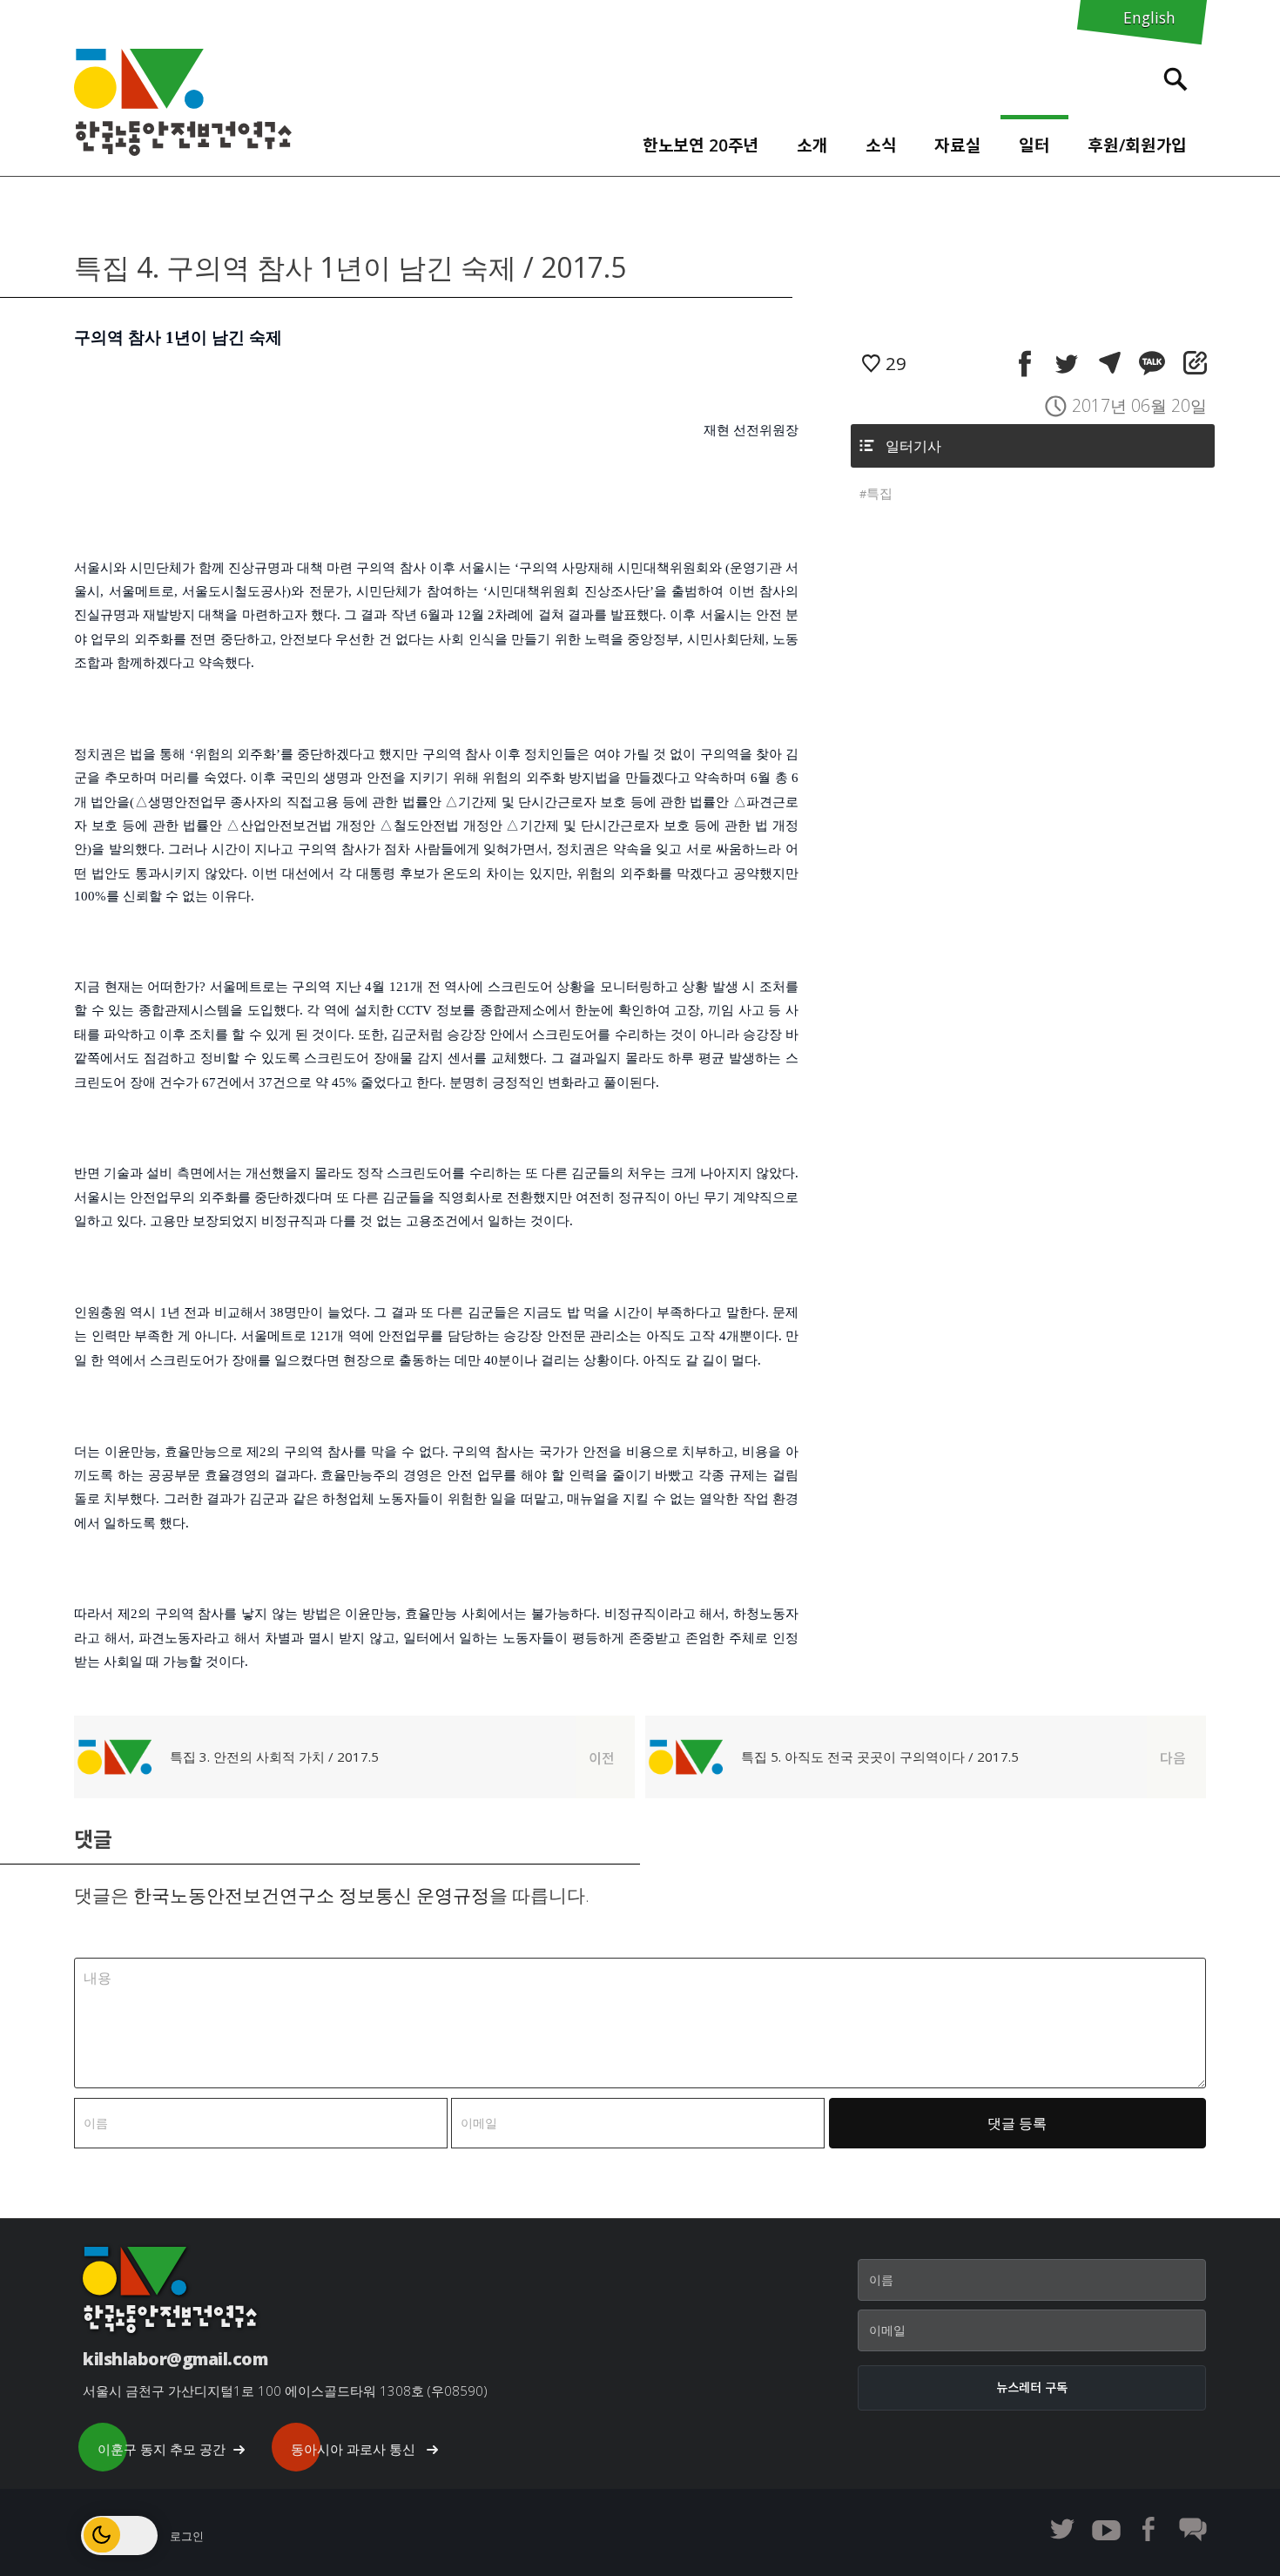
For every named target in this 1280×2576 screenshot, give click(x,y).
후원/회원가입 (1137, 145)
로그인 (187, 2536)
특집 (879, 493)
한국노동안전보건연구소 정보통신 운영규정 (311, 1895)
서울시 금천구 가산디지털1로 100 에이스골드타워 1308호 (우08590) (285, 2391)
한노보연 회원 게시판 (1193, 2529)
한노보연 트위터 (1062, 2529)
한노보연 (183, 102)
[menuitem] (701, 141)
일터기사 (913, 446)
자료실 (958, 145)
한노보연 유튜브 (1106, 2529)
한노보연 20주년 (701, 145)
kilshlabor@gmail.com (175, 2359)
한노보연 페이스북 (1149, 2529)
